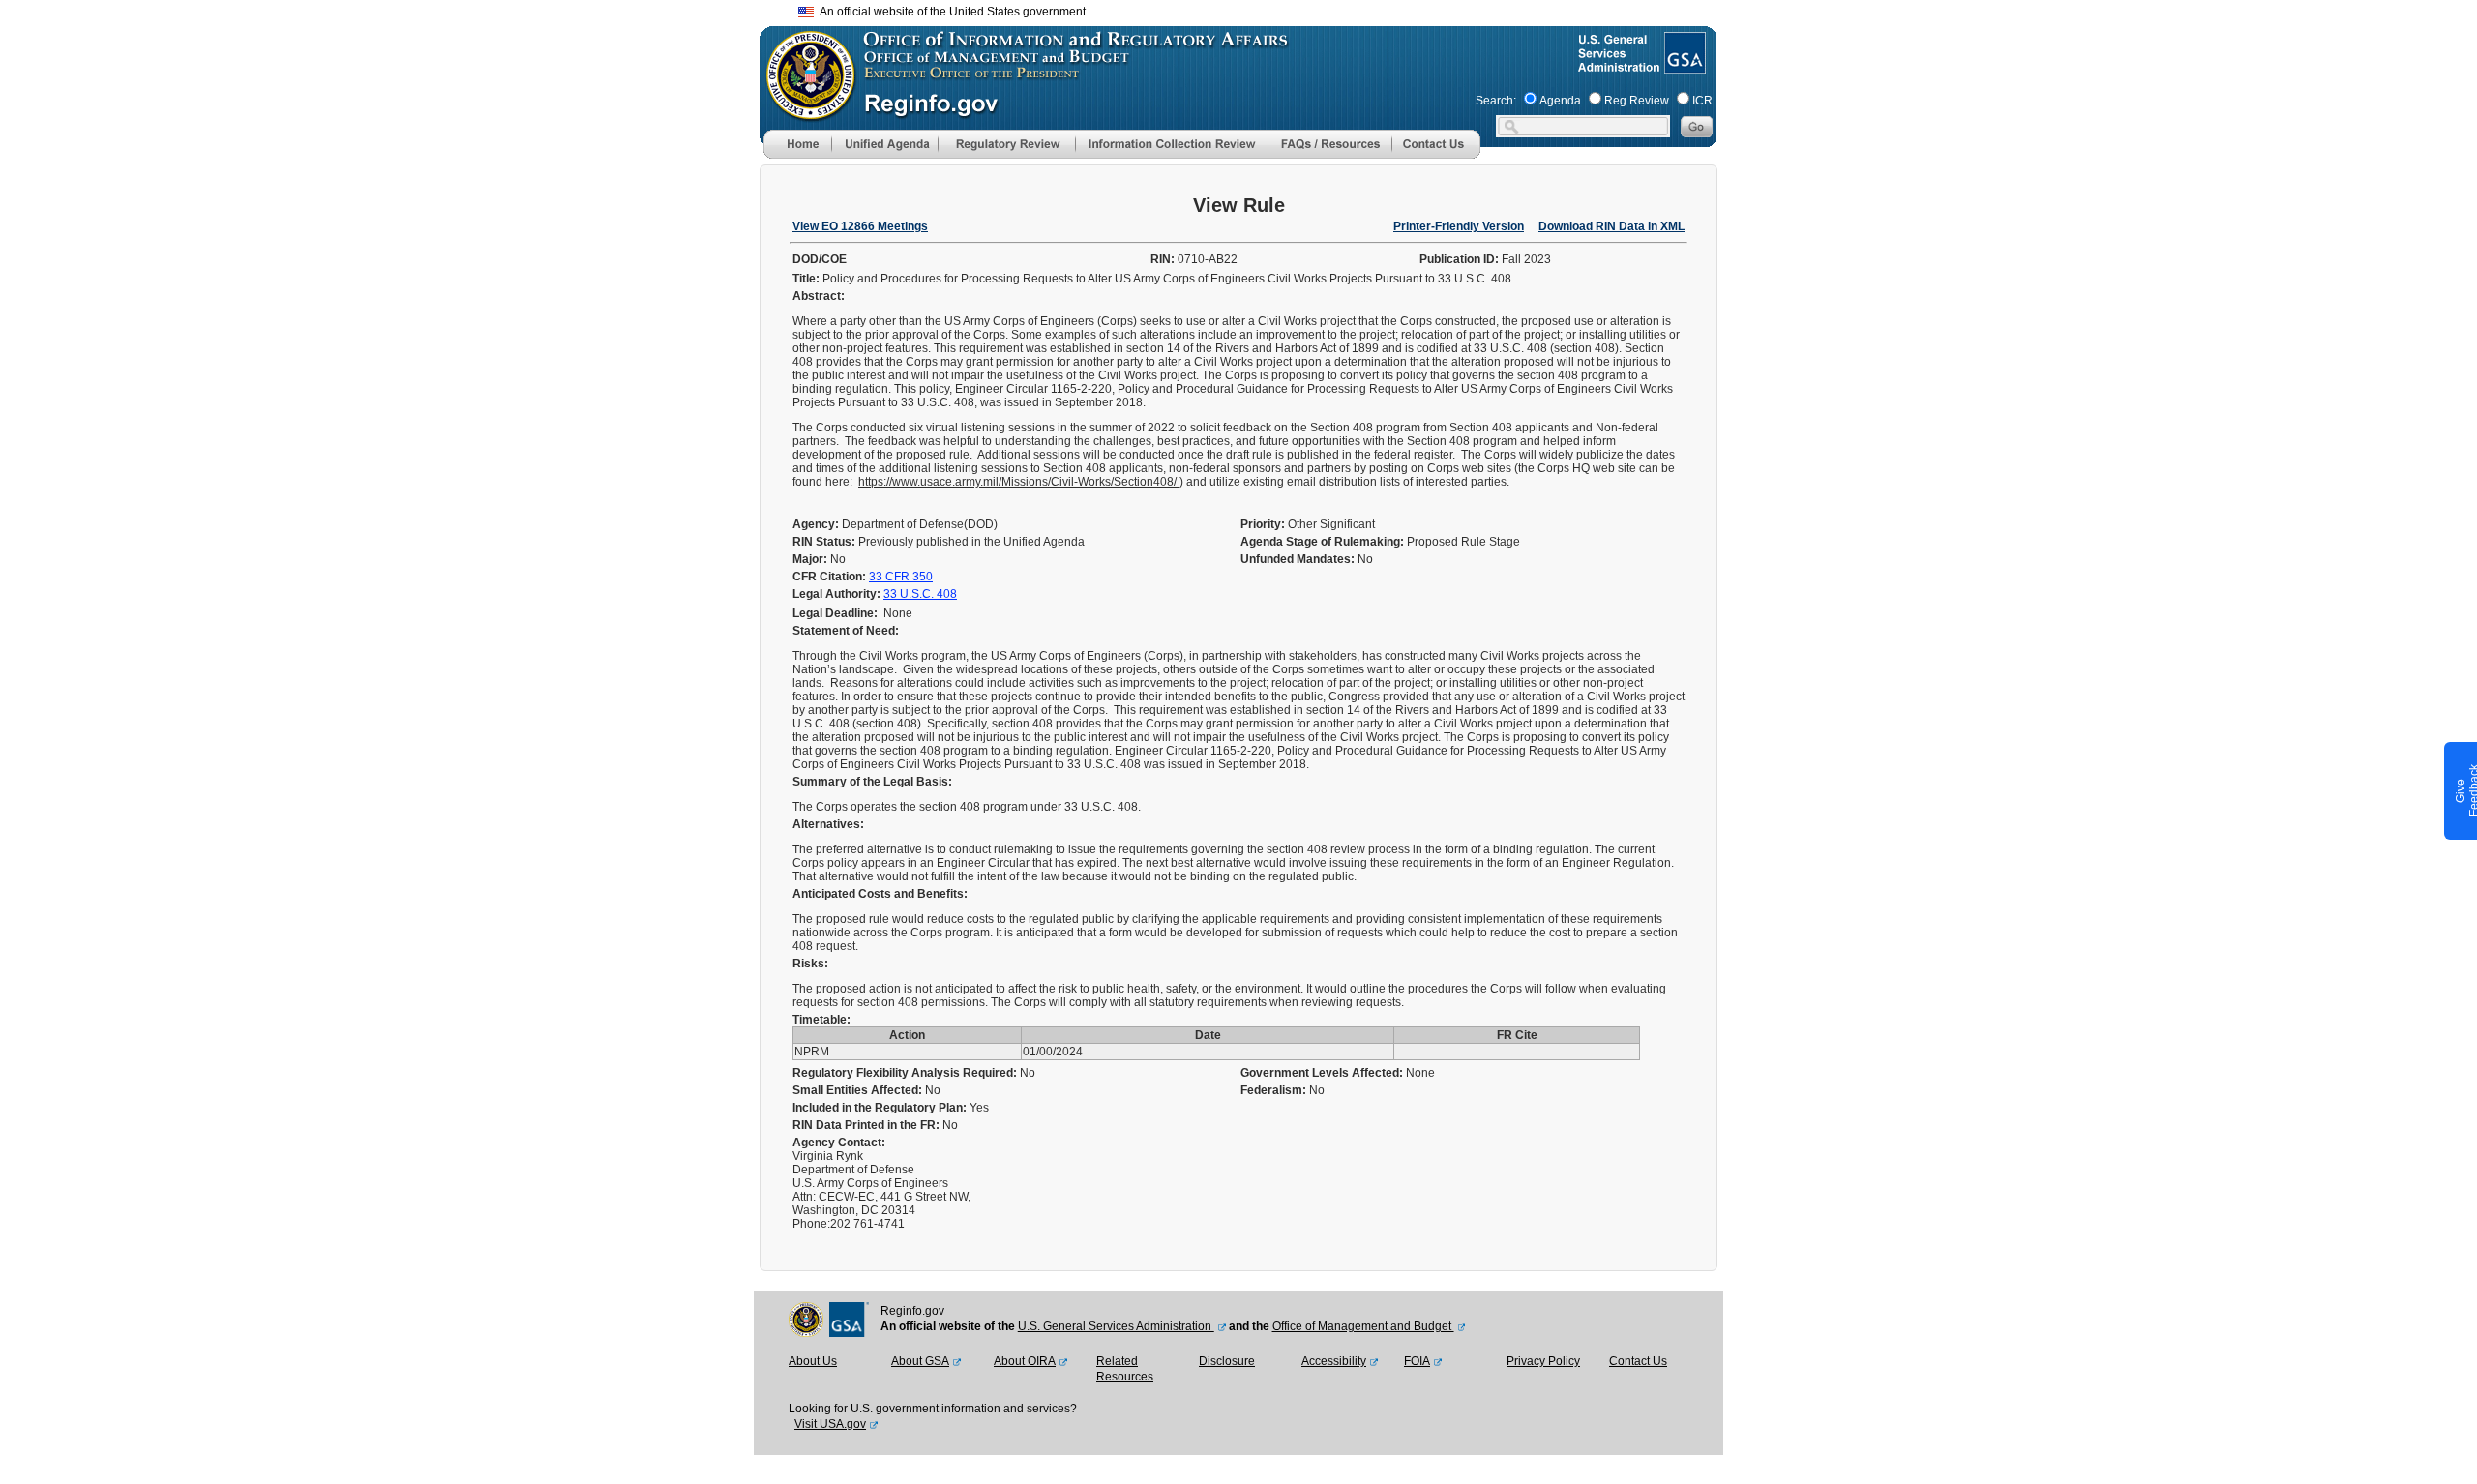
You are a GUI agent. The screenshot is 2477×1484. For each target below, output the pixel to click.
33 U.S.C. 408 (920, 594)
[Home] (797, 155)
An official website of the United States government (950, 12)
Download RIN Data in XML (1612, 226)
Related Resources (1125, 1369)
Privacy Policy (1543, 1361)
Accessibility (1334, 1361)
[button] (884, 144)
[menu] (884, 144)
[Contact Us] (1436, 155)
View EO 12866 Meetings (860, 226)
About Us (813, 1361)
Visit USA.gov (830, 1424)
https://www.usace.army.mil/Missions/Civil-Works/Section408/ (1019, 482)
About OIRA (1025, 1361)
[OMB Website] (804, 111)
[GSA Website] (1683, 66)
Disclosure (1227, 1361)
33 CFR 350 (901, 577)
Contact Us (1638, 1361)
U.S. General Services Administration (1116, 1326)
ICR (1702, 101)
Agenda (1560, 101)
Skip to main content (1250, 9)
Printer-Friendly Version (1459, 226)
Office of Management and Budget (1363, 1326)
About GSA (920, 1361)
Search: (1496, 101)
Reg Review (1637, 101)
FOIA (1417, 1361)
